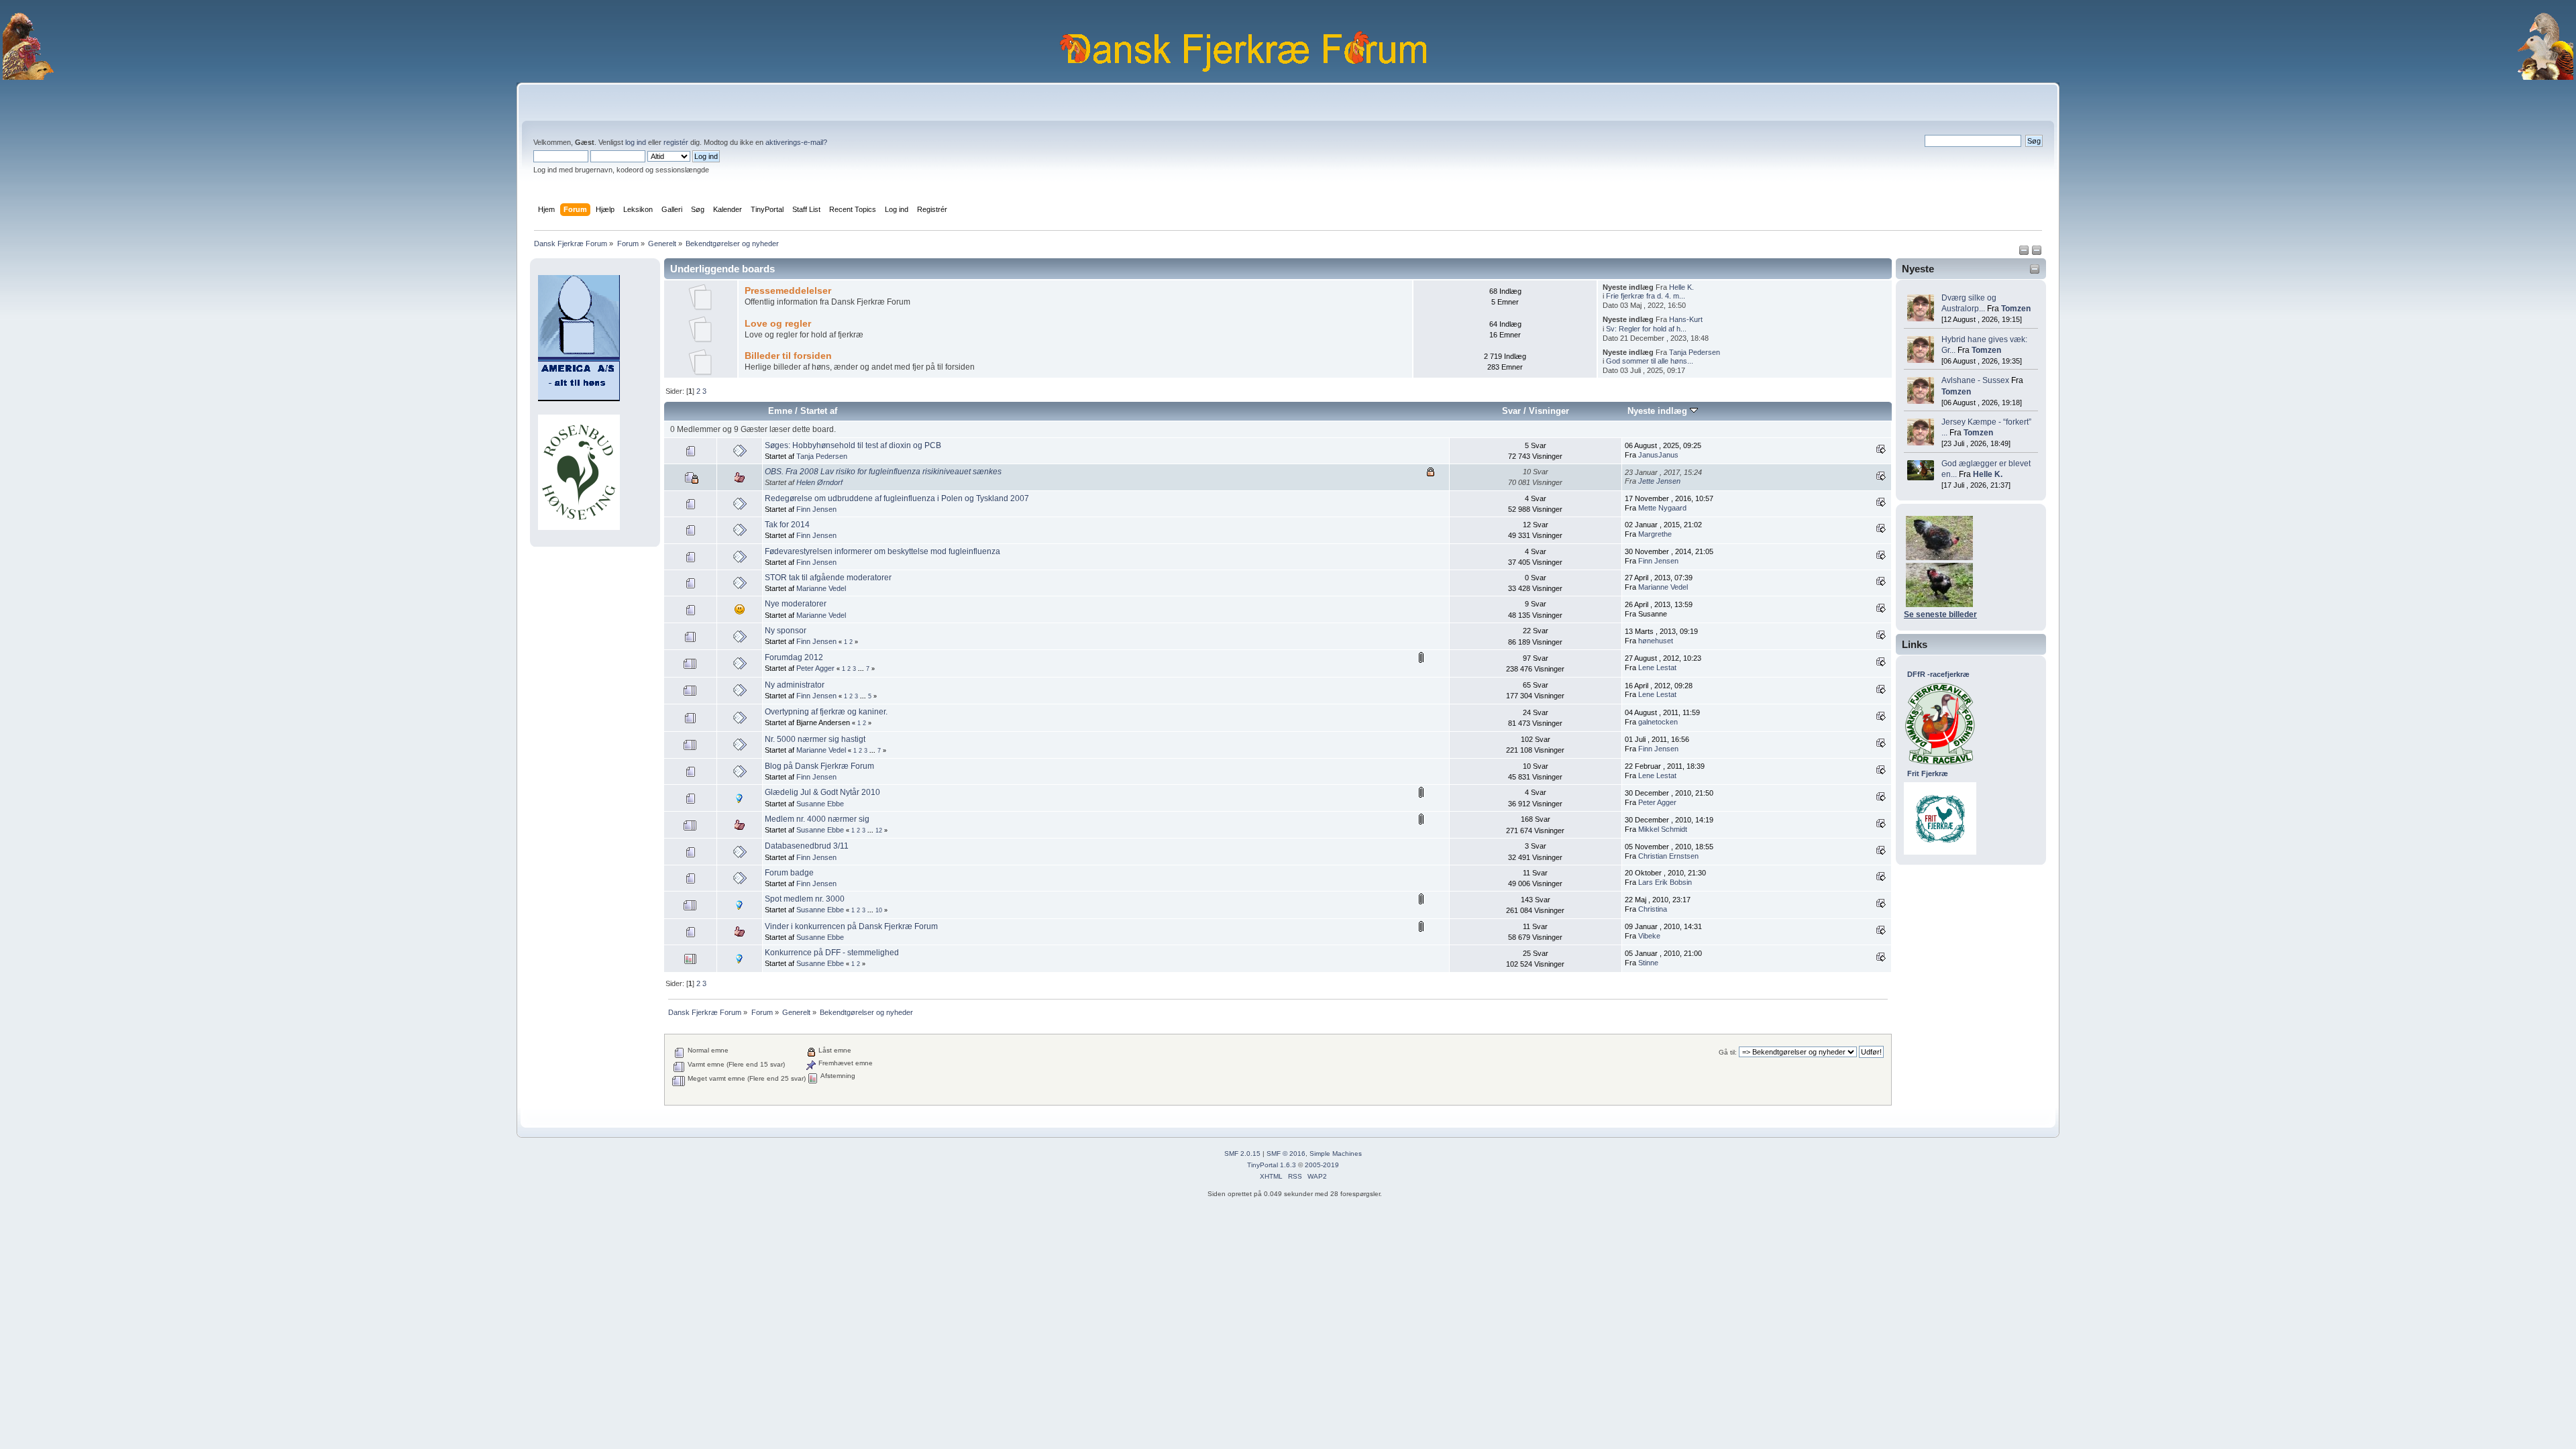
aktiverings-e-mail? (796, 142)
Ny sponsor (786, 631)
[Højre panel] (2037, 253)
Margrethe (1655, 534)
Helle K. (1988, 474)
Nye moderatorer (796, 604)
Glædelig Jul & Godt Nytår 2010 (822, 792)
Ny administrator (795, 685)
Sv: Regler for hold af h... (1646, 329)
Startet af (819, 411)
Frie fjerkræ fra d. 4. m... (1646, 296)
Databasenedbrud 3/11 (807, 846)
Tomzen (2016, 309)
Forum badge (789, 873)
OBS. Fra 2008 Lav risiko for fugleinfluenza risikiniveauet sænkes (883, 472)
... (862, 669)
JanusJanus (1658, 455)
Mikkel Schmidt (1663, 829)
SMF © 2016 (1286, 1153)
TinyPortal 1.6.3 (1272, 1165)
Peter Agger (815, 668)
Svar (1511, 411)
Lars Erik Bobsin (1665, 882)
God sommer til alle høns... (1650, 361)
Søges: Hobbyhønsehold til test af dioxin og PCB (853, 445)
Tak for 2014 (787, 525)
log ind (636, 142)
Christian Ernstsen (1668, 856)
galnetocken (1658, 722)
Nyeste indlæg (1659, 411)
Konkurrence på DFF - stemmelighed (832, 953)
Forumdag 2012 (794, 657)
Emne (780, 411)
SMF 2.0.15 (1242, 1153)
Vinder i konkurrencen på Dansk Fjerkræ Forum (851, 926)
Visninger (1549, 411)
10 (879, 910)
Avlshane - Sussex (1975, 380)
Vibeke (1649, 936)
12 (879, 830)
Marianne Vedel (821, 588)
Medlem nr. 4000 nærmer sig (817, 819)
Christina (1653, 909)
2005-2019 (1322, 1165)
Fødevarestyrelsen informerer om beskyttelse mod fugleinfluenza (882, 551)
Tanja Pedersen (1695, 352)
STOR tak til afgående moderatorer (828, 578)
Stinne (1648, 963)
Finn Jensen (816, 509)
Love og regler (778, 324)
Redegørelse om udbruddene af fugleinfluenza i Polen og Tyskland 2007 (897, 498)
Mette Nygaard (1662, 508)
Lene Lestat (1657, 667)
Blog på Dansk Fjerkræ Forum (819, 766)
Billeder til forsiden (788, 356)
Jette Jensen (1659, 481)
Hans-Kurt (1686, 319)
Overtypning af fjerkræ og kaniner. (826, 712)
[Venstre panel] (2025, 253)
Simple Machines (1336, 1153)
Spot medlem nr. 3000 (805, 899)
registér (676, 142)
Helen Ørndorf (819, 482)
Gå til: (1728, 1052)
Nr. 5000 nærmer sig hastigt (815, 739)
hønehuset (1656, 641)
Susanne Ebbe (820, 804)
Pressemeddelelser (788, 291)
